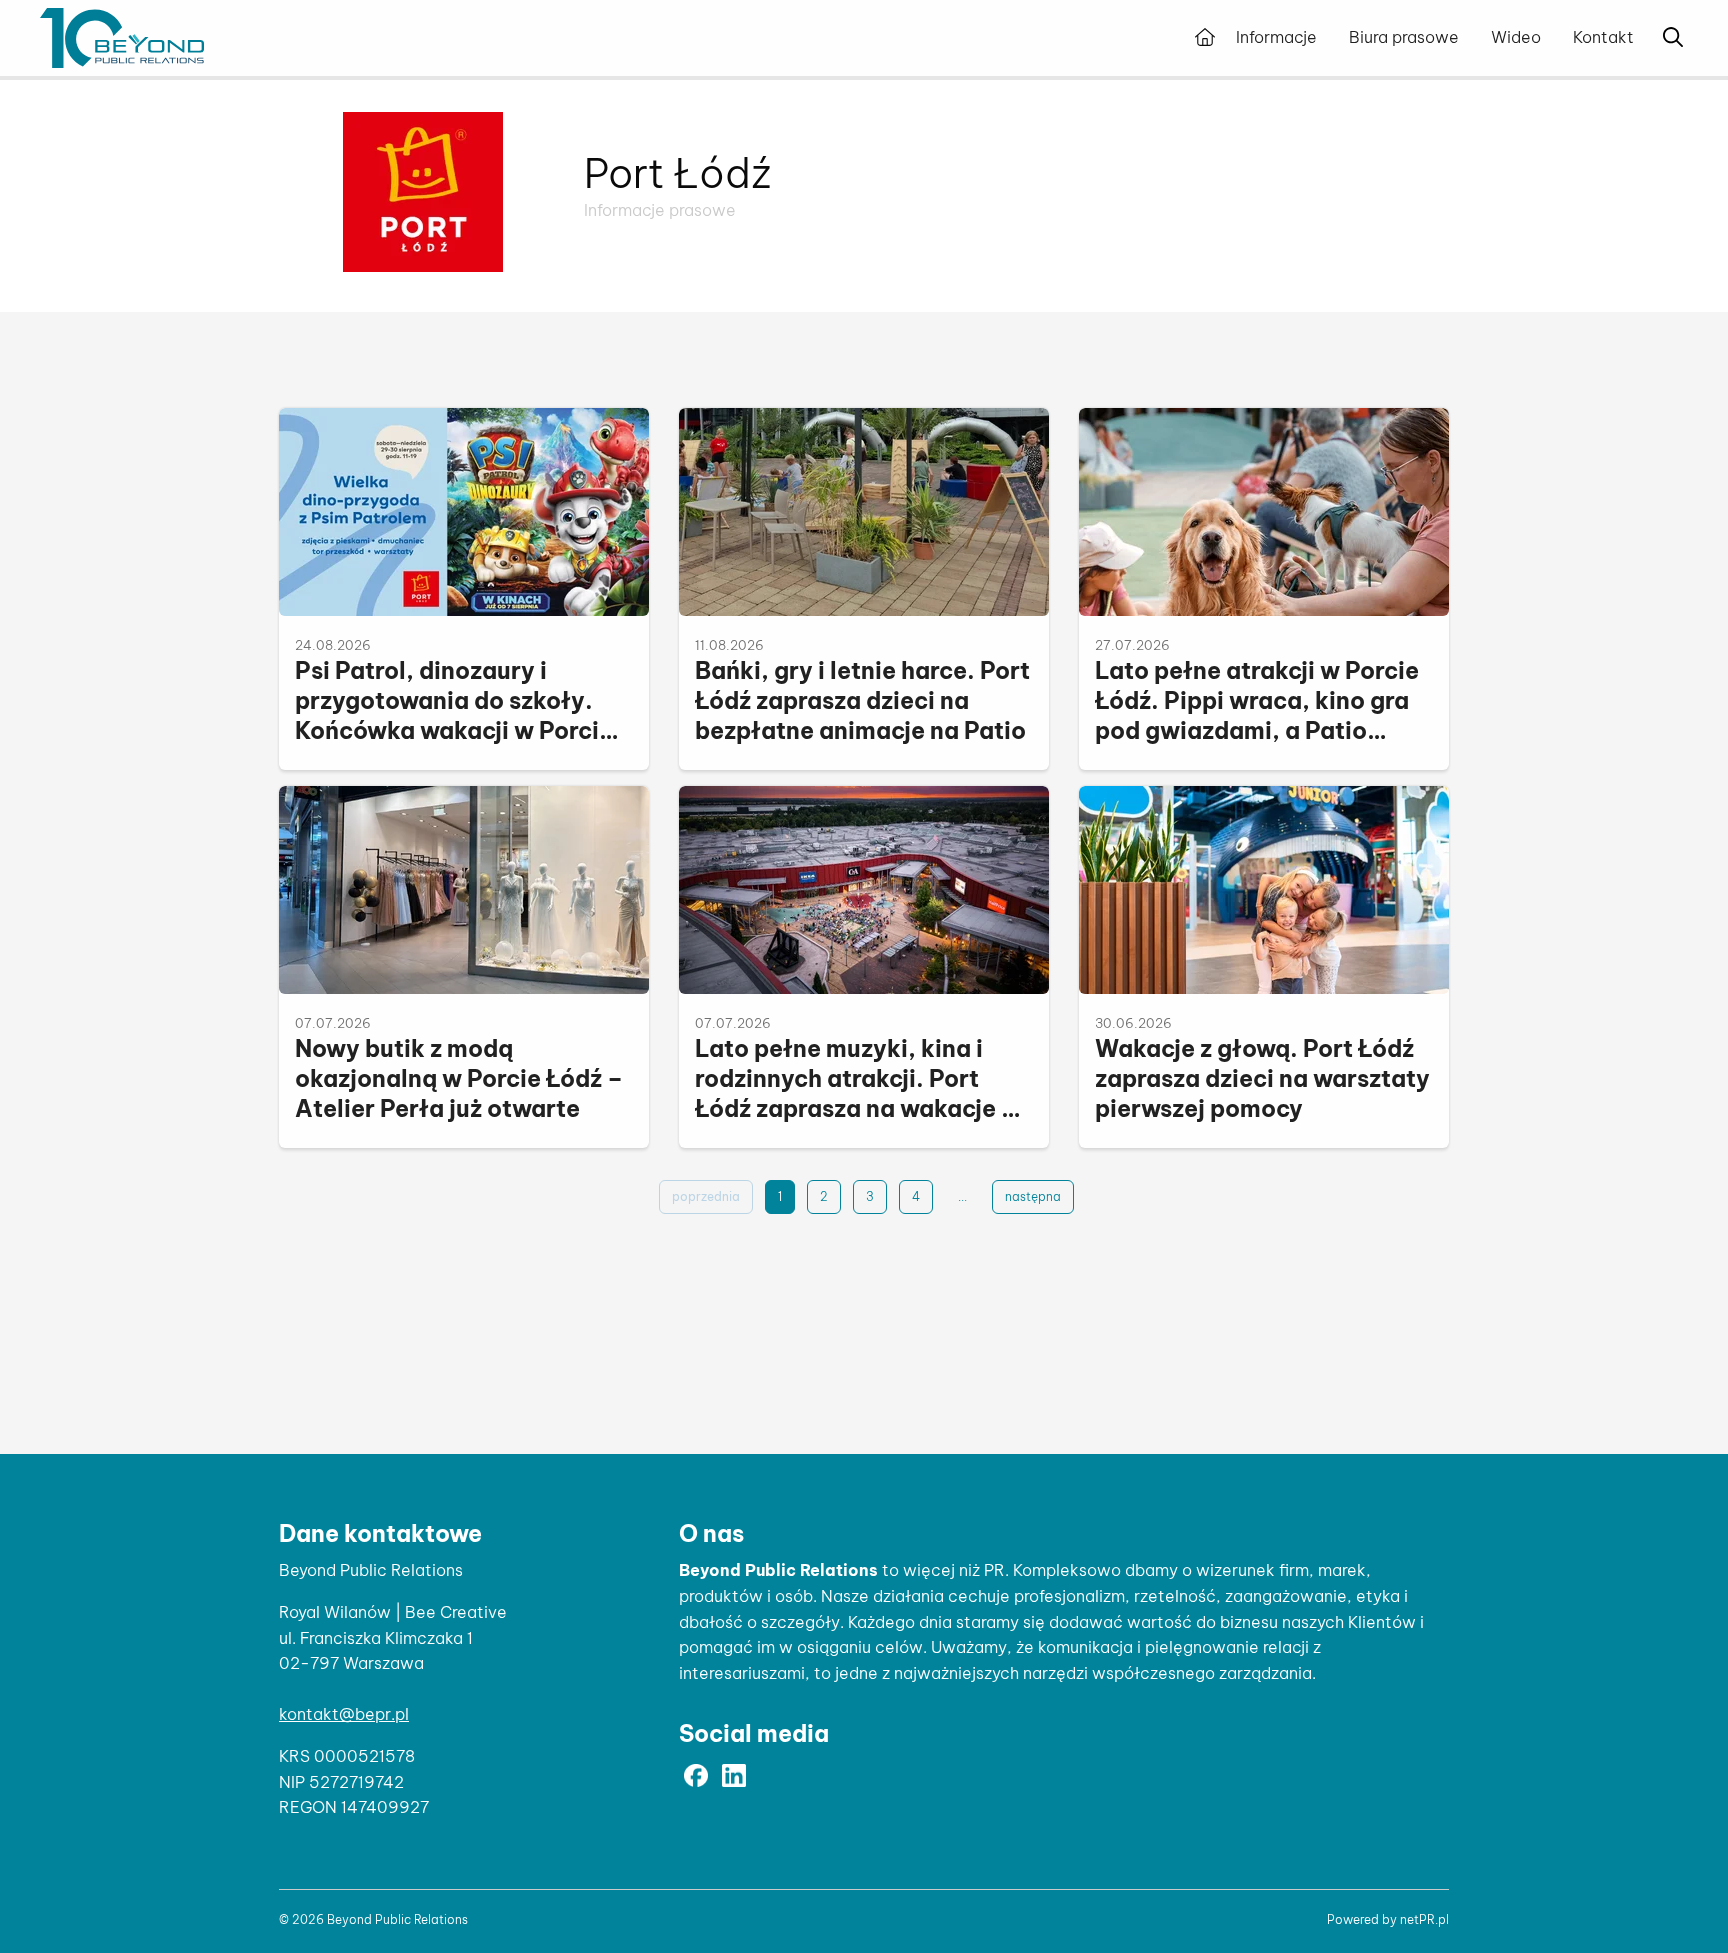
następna (1033, 1196)
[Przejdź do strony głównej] (1205, 38)
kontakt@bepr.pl (344, 1714)
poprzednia (706, 1196)
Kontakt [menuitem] (1603, 37)
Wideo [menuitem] (1516, 37)
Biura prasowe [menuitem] (1404, 37)
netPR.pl (1424, 1919)
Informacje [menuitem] (1276, 37)
